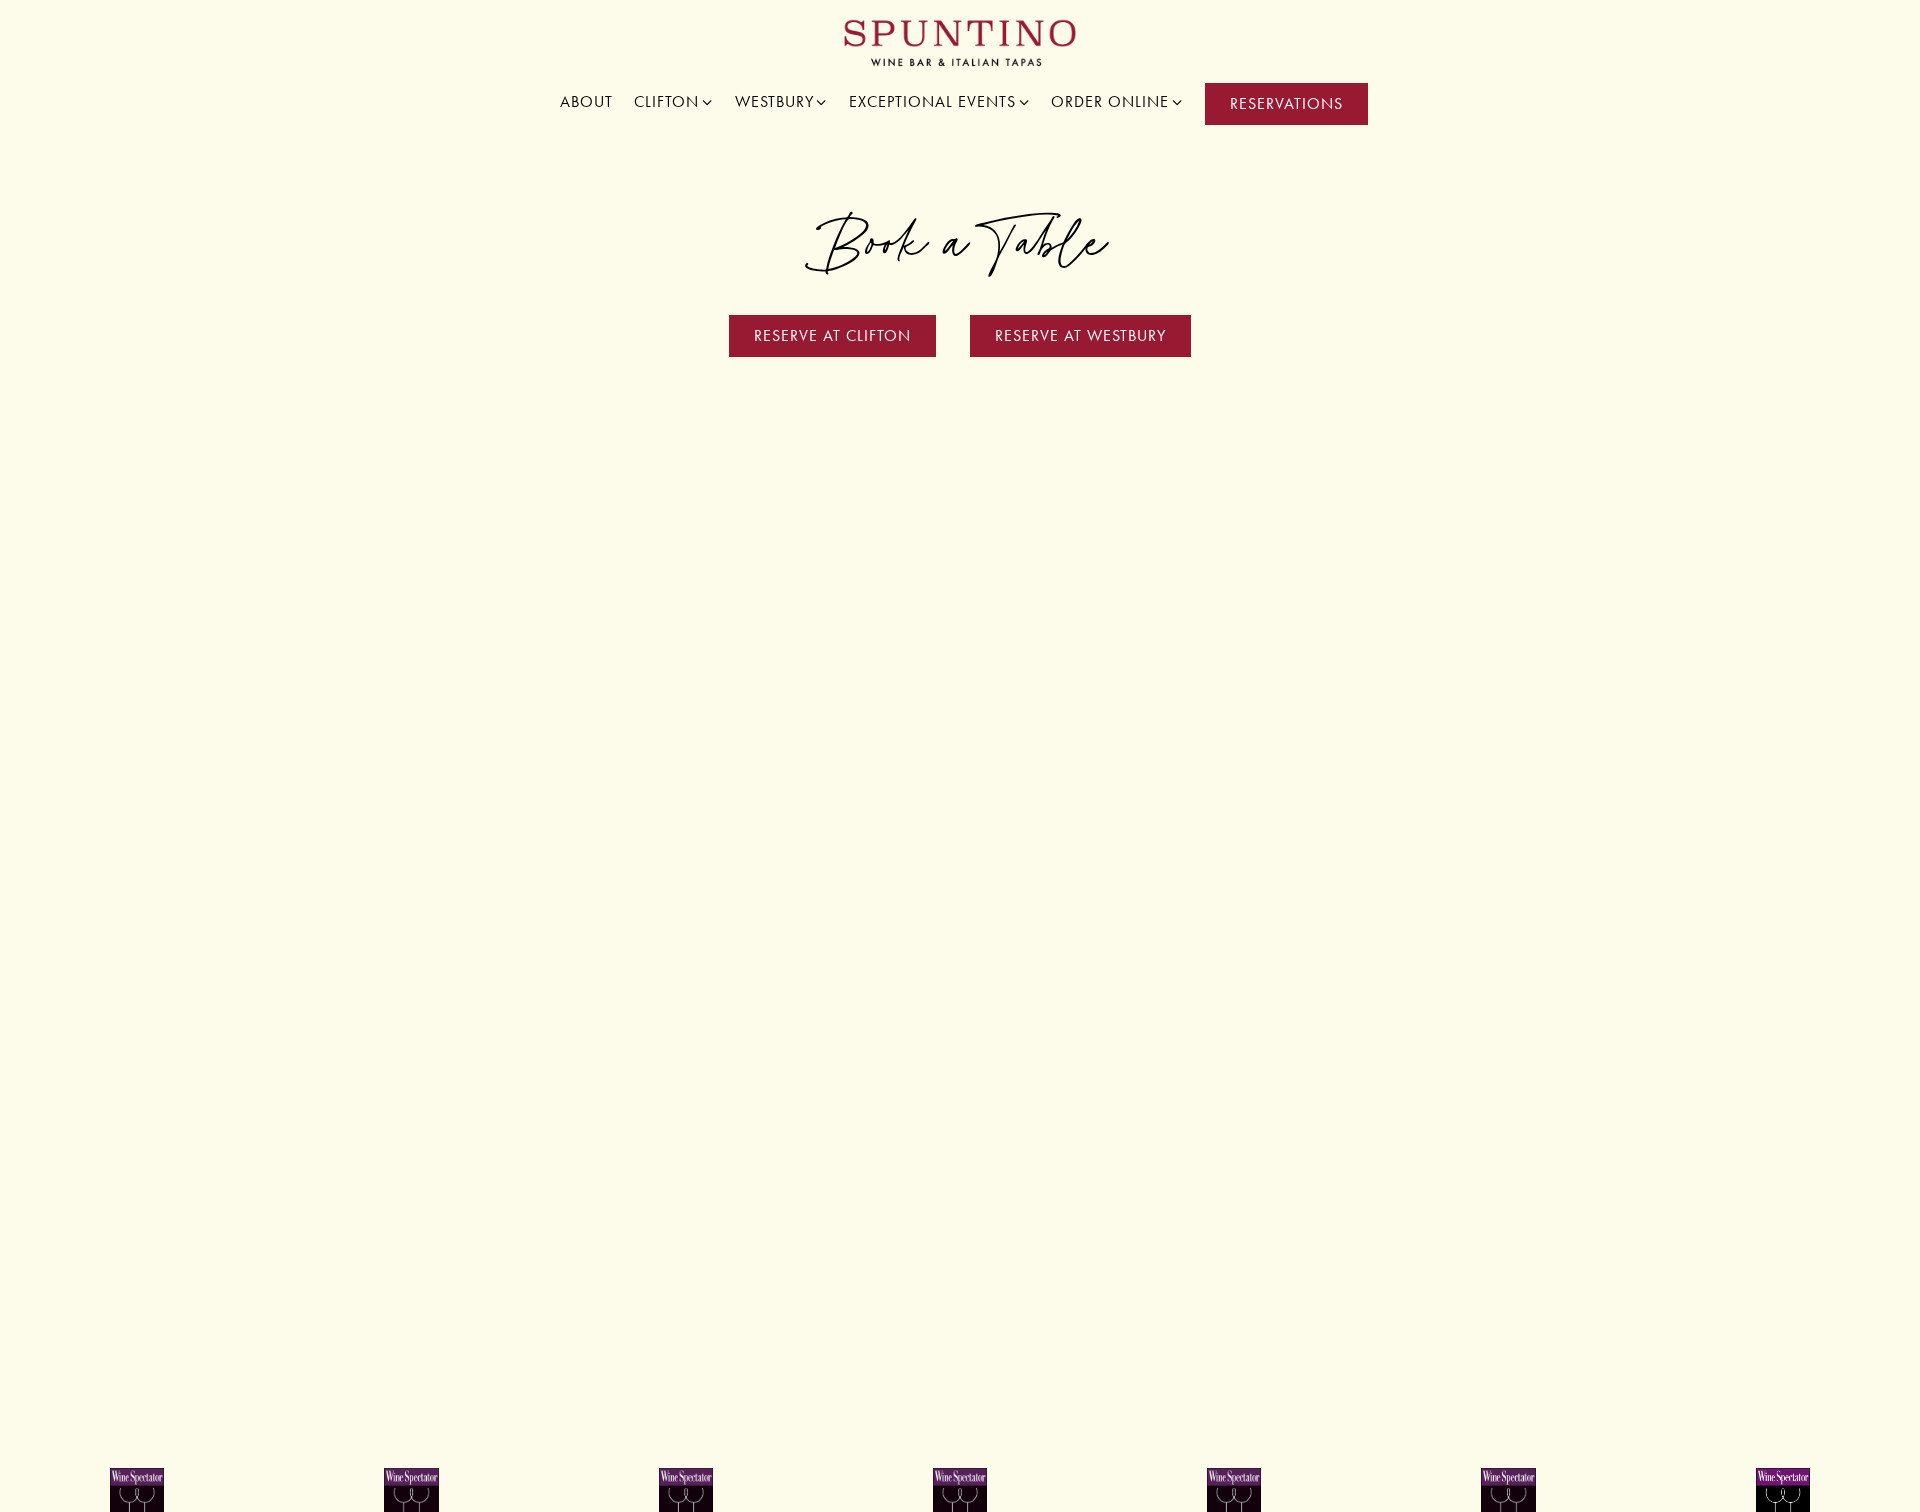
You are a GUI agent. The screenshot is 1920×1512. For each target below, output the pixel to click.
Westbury (782, 101)
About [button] (586, 101)
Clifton (674, 101)
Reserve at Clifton (832, 335)
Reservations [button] (1286, 103)
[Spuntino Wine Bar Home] (960, 41)
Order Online (1117, 101)
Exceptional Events (940, 101)
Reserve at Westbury (1080, 335)
